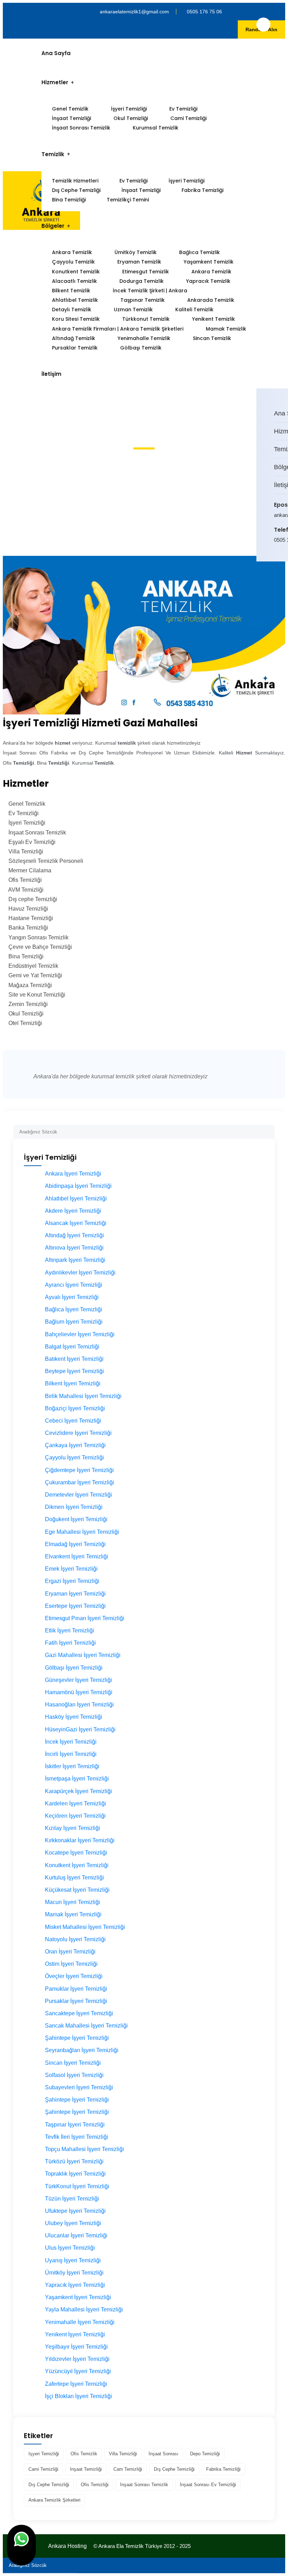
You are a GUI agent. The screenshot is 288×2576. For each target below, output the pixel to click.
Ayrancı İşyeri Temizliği (74, 1285)
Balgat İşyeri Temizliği (72, 1347)
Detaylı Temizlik (72, 309)
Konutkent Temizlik (76, 272)
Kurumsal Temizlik (156, 128)
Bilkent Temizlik (71, 291)
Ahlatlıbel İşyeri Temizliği (76, 1199)
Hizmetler (55, 82)
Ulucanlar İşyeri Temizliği (76, 2235)
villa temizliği (123, 2454)
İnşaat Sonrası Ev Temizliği (208, 2485)
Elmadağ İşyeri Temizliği (75, 1544)
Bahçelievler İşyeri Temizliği (80, 1334)
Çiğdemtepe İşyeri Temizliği (79, 1470)
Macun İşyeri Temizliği (73, 1902)
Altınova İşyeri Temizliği (74, 1248)
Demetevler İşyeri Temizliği (78, 1495)
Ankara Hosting (67, 2546)
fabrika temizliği (223, 2469)
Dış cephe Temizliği (49, 2485)
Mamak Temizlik (226, 329)
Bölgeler (53, 226)
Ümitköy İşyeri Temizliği (74, 2273)
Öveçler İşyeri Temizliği (74, 1976)
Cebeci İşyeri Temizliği (73, 1421)
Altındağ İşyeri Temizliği (74, 1235)
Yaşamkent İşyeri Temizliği (78, 2297)
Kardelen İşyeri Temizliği (76, 1803)
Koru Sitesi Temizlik (76, 319)
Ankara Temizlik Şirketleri (54, 2500)
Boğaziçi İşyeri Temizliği (75, 1408)
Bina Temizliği (69, 200)
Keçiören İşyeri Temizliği (75, 1816)
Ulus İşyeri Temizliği (70, 2248)
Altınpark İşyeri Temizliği (75, 1260)
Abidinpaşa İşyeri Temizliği (78, 1186)
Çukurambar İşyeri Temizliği (80, 1482)
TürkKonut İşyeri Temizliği (77, 2186)
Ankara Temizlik (72, 252)
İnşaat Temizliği (71, 118)
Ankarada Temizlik (211, 300)
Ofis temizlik (84, 2454)
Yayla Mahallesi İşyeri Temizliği (84, 2309)
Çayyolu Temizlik (73, 262)
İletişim (51, 374)
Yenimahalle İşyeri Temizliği (80, 2322)
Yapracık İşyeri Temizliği (75, 2285)
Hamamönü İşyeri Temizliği (79, 1692)
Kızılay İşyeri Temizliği (73, 1828)
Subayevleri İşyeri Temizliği (79, 2087)
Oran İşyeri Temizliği (70, 1952)
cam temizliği (128, 2469)
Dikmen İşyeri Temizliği (74, 1507)
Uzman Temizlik (133, 309)
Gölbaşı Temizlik (141, 348)
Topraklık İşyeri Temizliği (75, 2174)
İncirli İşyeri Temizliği (71, 1754)
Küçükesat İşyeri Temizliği (77, 1890)
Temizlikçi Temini (128, 200)
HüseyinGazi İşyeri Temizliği (80, 1729)
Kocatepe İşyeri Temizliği (76, 1853)
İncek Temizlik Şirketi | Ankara (150, 291)
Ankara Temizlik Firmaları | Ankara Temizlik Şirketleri (118, 329)
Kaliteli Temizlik (194, 309)
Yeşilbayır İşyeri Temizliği (76, 2347)
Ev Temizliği (183, 109)
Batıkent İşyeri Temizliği (74, 1359)
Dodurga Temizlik (142, 281)
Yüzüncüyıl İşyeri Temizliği (78, 2371)
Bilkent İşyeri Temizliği (73, 1383)
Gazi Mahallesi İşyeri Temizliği (83, 1655)
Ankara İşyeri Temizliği (73, 1174)
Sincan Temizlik (212, 338)
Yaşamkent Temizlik (209, 262)
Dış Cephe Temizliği (76, 190)
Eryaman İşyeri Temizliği (75, 1594)
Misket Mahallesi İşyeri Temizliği (85, 1927)
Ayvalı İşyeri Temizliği (72, 1297)
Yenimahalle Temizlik (144, 338)
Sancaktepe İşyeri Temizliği (79, 2013)
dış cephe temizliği (174, 2469)
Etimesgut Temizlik (146, 272)
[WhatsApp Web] (21, 2545)
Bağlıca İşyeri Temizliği (74, 1309)
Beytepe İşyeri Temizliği (74, 1371)
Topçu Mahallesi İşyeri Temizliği (84, 2149)
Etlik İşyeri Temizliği (70, 1630)
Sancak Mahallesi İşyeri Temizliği (86, 2026)
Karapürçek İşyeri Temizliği (78, 1791)
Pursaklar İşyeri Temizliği (76, 2001)
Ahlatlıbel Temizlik (75, 300)
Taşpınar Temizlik (143, 300)
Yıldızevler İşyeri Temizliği (77, 2359)
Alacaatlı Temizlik (74, 281)
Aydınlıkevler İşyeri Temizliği (80, 1273)
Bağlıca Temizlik (199, 252)
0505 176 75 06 (204, 12)
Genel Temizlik (70, 109)
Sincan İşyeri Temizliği (73, 2063)
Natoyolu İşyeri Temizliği (75, 1939)
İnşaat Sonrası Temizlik (81, 128)
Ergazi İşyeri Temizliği (72, 1581)
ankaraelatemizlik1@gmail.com (134, 12)
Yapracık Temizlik (208, 281)
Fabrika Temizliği (202, 190)
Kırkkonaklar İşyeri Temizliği (80, 1840)
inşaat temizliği (86, 2469)
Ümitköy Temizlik (136, 252)
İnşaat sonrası (163, 2454)
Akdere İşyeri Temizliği (73, 1211)
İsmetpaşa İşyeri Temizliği (77, 1779)
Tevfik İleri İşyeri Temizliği (77, 2137)
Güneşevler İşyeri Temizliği (78, 1680)
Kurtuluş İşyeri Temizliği (74, 1878)
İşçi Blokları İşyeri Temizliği (78, 2396)
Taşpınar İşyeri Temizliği (75, 2125)
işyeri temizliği (44, 2454)
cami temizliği (43, 2469)
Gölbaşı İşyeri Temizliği (74, 1668)
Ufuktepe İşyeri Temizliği (75, 2211)
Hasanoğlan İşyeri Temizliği (79, 1705)
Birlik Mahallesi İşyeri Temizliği (83, 1396)
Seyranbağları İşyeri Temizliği (82, 2050)
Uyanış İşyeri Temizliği (73, 2260)
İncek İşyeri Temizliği (71, 1742)
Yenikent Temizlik (214, 319)
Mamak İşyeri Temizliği (73, 1914)
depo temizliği (205, 2454)
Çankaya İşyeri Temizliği (75, 1445)
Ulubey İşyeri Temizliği (73, 2223)
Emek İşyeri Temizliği (71, 1569)
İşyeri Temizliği (129, 109)
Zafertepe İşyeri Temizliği (76, 2384)
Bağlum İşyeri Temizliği (74, 1322)
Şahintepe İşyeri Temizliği (77, 2038)
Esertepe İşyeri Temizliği (75, 1606)
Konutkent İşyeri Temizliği (77, 1865)
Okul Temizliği (131, 118)
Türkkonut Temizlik (146, 319)
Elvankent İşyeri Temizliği (77, 1556)
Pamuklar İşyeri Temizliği (76, 1989)
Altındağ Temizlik (74, 338)
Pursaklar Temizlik (75, 348)
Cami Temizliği (188, 118)
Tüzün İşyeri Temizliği (72, 2199)
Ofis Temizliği (95, 2485)
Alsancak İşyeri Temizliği (76, 1223)
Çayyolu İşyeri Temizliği (74, 1457)
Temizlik (53, 154)
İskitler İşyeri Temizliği (72, 1766)
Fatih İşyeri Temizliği (70, 1643)
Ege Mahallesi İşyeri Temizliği (82, 1532)
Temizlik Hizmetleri (75, 181)
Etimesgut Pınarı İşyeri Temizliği (85, 1618)
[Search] (269, 1129)
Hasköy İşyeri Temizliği (74, 1717)
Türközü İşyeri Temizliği (74, 2161)
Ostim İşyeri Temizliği (71, 1964)
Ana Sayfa (56, 53)
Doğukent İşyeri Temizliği (76, 1519)
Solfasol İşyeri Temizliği (74, 2075)
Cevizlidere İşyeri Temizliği (78, 1433)
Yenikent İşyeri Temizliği (75, 2334)
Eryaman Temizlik (139, 262)
